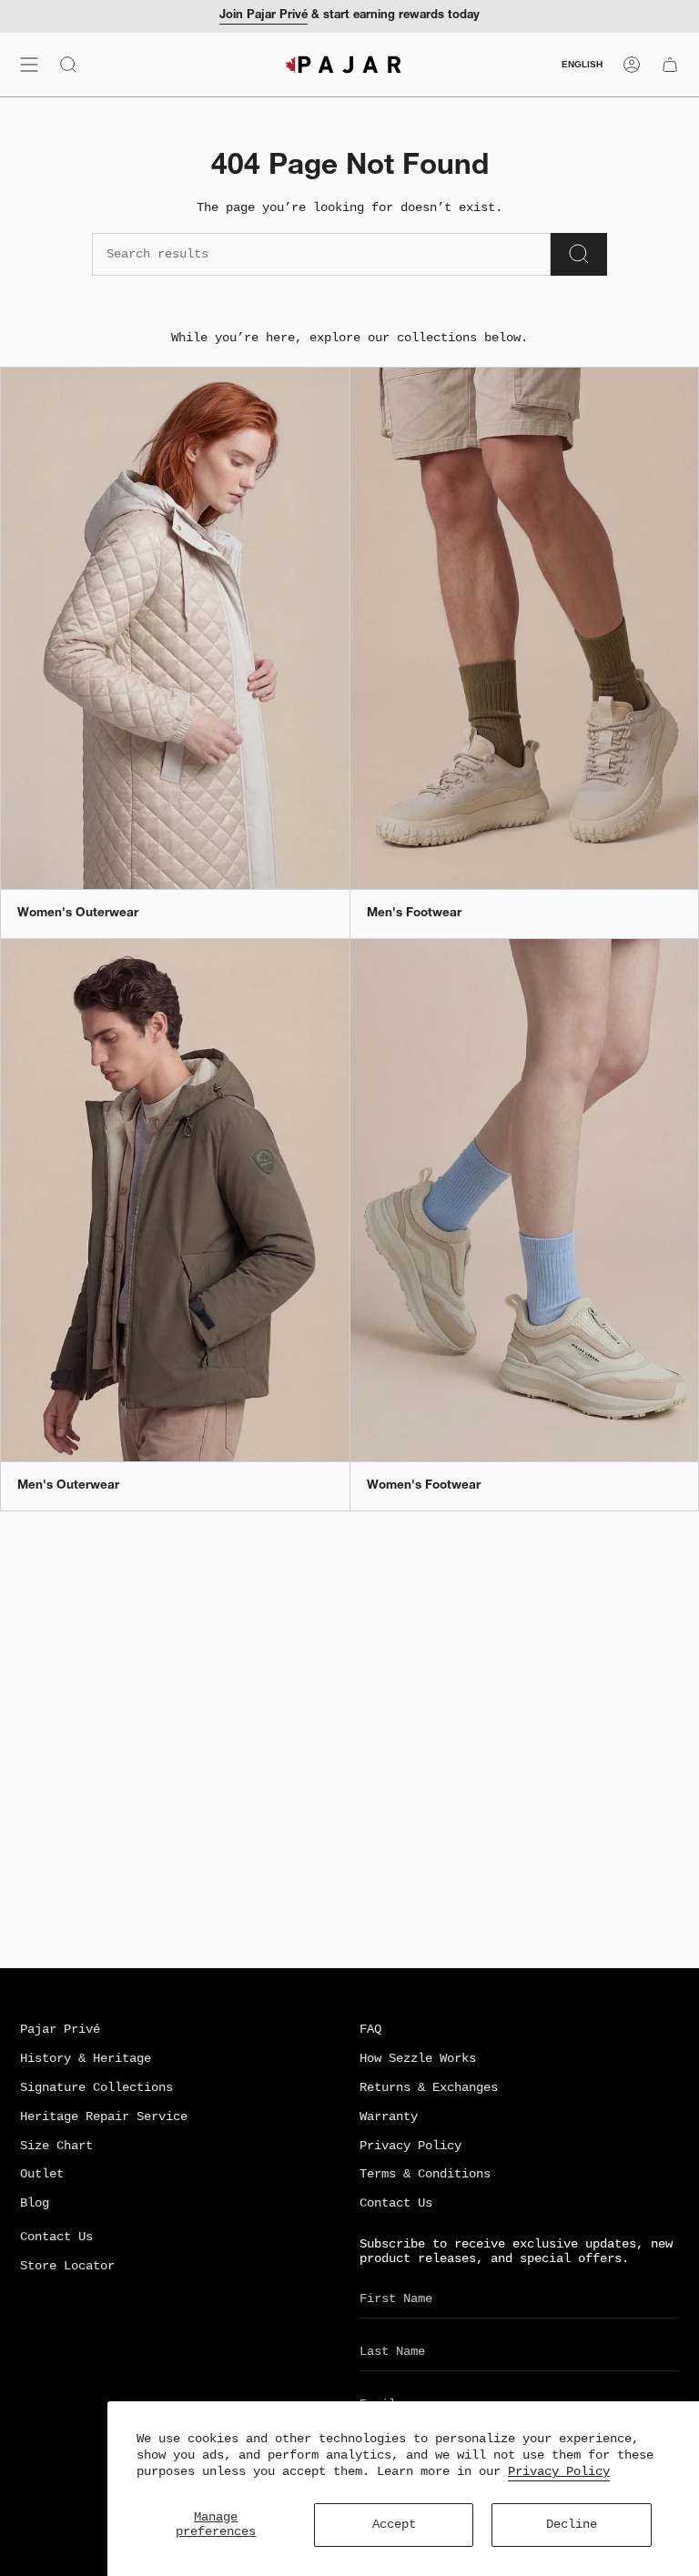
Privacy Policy (559, 2471)
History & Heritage (86, 2059)
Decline (572, 2525)
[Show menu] (29, 65)
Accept (394, 2525)
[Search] (579, 254)
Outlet (42, 2174)
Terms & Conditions (425, 2174)
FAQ (370, 2030)
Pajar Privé (60, 2030)
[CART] (670, 65)
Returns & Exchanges (429, 2088)
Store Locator (67, 2266)
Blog (35, 2203)
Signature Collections (96, 2088)
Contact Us (396, 2203)
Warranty (389, 2117)
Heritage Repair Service (104, 2117)
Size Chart (56, 2146)
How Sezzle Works (418, 2059)
